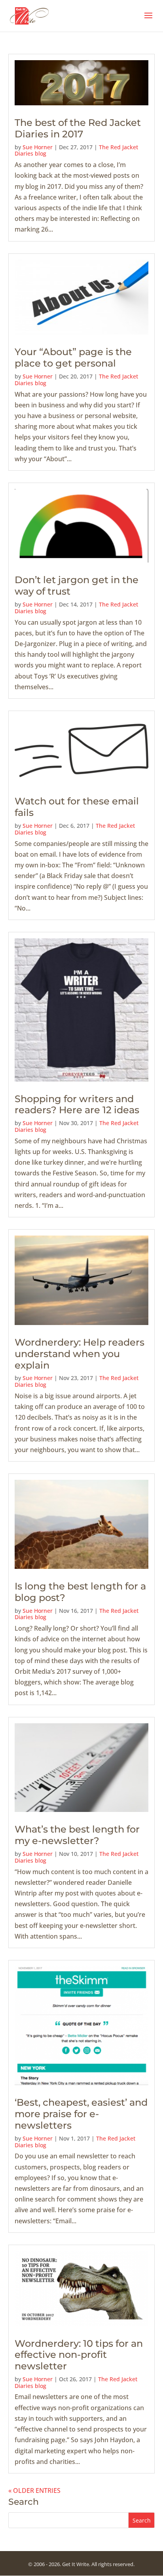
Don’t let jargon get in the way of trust (77, 586)
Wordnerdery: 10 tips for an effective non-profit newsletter (79, 2355)
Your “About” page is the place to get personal (73, 357)
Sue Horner (38, 147)
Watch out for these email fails (77, 807)
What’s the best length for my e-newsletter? (77, 1835)
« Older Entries (34, 2490)
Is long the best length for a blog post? (80, 1592)
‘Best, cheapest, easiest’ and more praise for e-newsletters (81, 2114)
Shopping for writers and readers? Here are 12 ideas (77, 1105)
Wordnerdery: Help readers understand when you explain (80, 1354)
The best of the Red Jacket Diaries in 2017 (78, 128)
